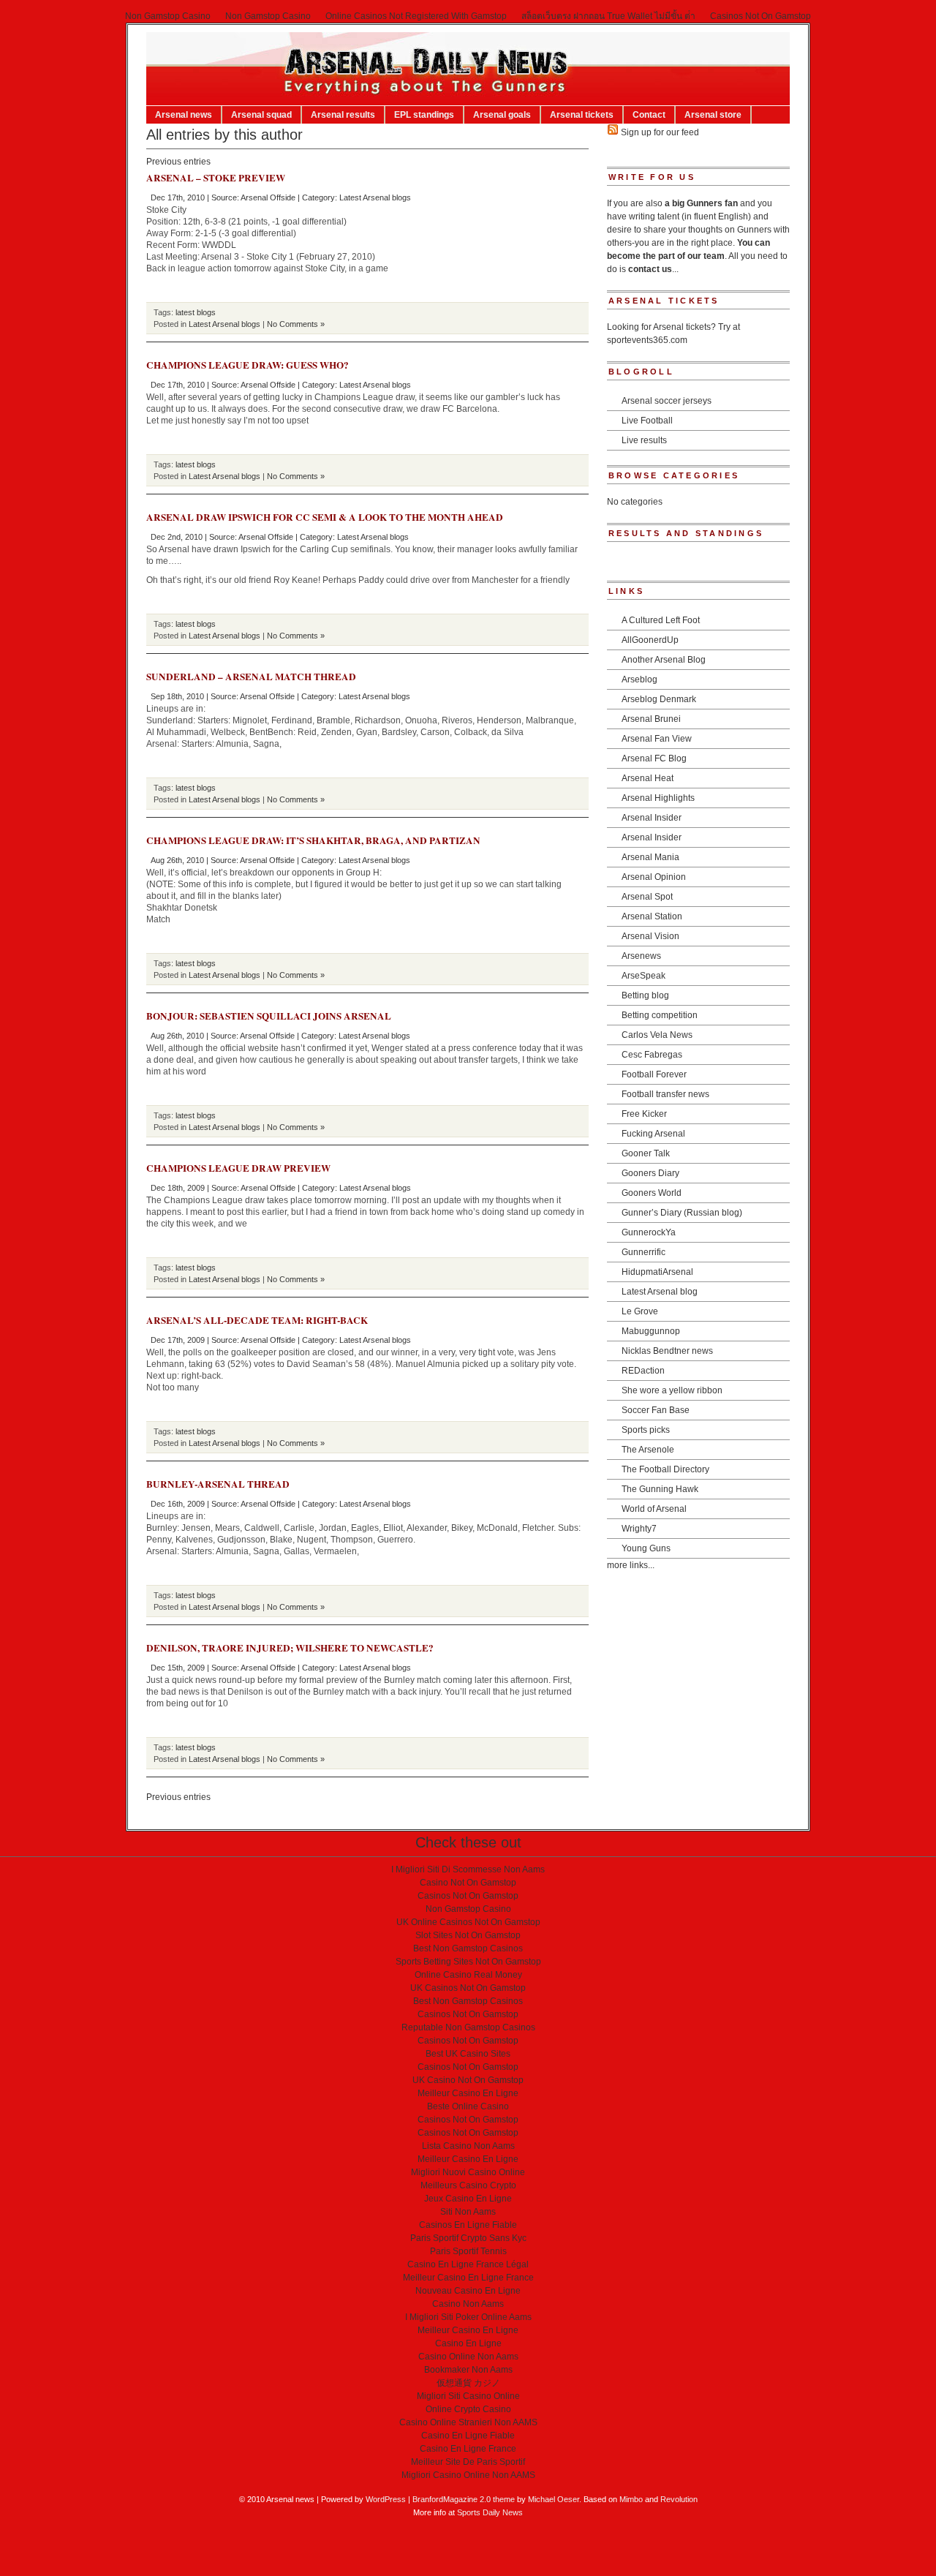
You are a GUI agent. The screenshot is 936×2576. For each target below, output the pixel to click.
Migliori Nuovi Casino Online (468, 2172)
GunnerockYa (649, 1232)
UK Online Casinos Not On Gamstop (468, 1922)
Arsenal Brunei (651, 719)
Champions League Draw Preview (238, 1168)
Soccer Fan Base (656, 1410)
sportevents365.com (647, 340)
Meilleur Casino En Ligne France (468, 2278)
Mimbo (631, 2499)
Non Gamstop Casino (168, 16)
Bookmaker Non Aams (468, 2370)
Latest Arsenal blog (660, 1292)
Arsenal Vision (650, 936)
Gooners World (652, 1193)
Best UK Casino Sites (468, 2054)
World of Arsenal (654, 1509)
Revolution (679, 2499)
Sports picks (646, 1430)
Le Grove (640, 1311)
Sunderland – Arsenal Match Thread (251, 677)
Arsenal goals (502, 115)
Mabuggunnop (651, 1331)
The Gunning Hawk (660, 1489)
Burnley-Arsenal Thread (218, 1484)
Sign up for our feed (659, 132)
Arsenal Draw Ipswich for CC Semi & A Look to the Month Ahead (325, 517)
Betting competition (660, 1015)
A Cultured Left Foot (661, 620)
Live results (644, 440)
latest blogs (196, 312)
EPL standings (424, 115)
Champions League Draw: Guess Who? (248, 365)
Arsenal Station (652, 916)
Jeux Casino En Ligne (468, 2199)
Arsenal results (343, 115)
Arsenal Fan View (657, 739)
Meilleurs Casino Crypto (468, 2185)
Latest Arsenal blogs (375, 197)
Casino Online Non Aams (468, 2357)
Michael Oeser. (555, 2499)
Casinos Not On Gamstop (760, 16)
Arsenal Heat (648, 778)
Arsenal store (713, 115)
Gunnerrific (643, 1252)
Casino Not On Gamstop (468, 1883)
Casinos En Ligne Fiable (468, 2225)
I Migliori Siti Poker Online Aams (468, 2317)
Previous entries (178, 162)
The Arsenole (648, 1450)
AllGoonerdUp (650, 640)
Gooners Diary (650, 1173)
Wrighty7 (639, 1529)
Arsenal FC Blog (654, 758)
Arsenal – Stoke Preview (216, 178)
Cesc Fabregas (652, 1055)
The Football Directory (665, 1469)
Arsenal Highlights (658, 798)
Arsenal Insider (652, 818)
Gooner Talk (646, 1153)
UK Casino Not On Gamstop (468, 2080)
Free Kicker (644, 1114)
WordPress (386, 2499)
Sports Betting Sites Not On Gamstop (468, 1962)
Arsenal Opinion (654, 877)
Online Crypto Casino (468, 2409)
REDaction (643, 1371)
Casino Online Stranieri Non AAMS (468, 2422)
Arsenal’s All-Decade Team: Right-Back (257, 1320)
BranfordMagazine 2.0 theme (464, 2499)
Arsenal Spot (647, 897)
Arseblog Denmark (659, 699)
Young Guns (646, 1548)
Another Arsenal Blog (664, 660)
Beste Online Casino (468, 2106)
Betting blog (645, 995)
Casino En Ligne (468, 2343)
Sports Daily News (490, 2512)
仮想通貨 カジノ (468, 2383)
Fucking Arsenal (653, 1134)
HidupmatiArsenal (657, 1272)
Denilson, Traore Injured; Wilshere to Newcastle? (290, 1648)
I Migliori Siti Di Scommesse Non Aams (468, 1869)
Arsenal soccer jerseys (667, 401)
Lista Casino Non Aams (468, 2146)
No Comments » (296, 324)
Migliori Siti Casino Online (468, 2396)
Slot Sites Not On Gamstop (468, 1935)
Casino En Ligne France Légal (468, 2264)
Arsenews (641, 956)
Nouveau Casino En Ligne (468, 2291)
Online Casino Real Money (468, 1975)
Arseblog (639, 679)
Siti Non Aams (468, 2212)
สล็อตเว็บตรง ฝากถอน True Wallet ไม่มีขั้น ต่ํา (608, 16)
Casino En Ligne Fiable (468, 2436)
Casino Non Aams (468, 2304)
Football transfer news (665, 1094)
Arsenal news (184, 115)
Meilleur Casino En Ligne (468, 2093)
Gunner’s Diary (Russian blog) (682, 1213)
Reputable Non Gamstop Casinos (468, 2027)
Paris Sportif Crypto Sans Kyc (468, 2238)
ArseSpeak (643, 976)
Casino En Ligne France (468, 2449)
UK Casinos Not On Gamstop (468, 1988)
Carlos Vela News (657, 1035)
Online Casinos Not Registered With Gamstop (416, 16)
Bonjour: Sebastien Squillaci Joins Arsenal (269, 1016)
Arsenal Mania (650, 857)
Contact (649, 115)
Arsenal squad (261, 115)
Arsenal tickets (582, 115)
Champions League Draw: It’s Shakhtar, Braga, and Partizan (313, 840)
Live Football (647, 421)
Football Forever (654, 1074)
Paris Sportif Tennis (468, 2251)
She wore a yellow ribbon (672, 1390)
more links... (631, 1565)
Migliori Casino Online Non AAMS (468, 2475)
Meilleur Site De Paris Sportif (468, 2462)
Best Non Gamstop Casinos (468, 1948)
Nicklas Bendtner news (667, 1351)
